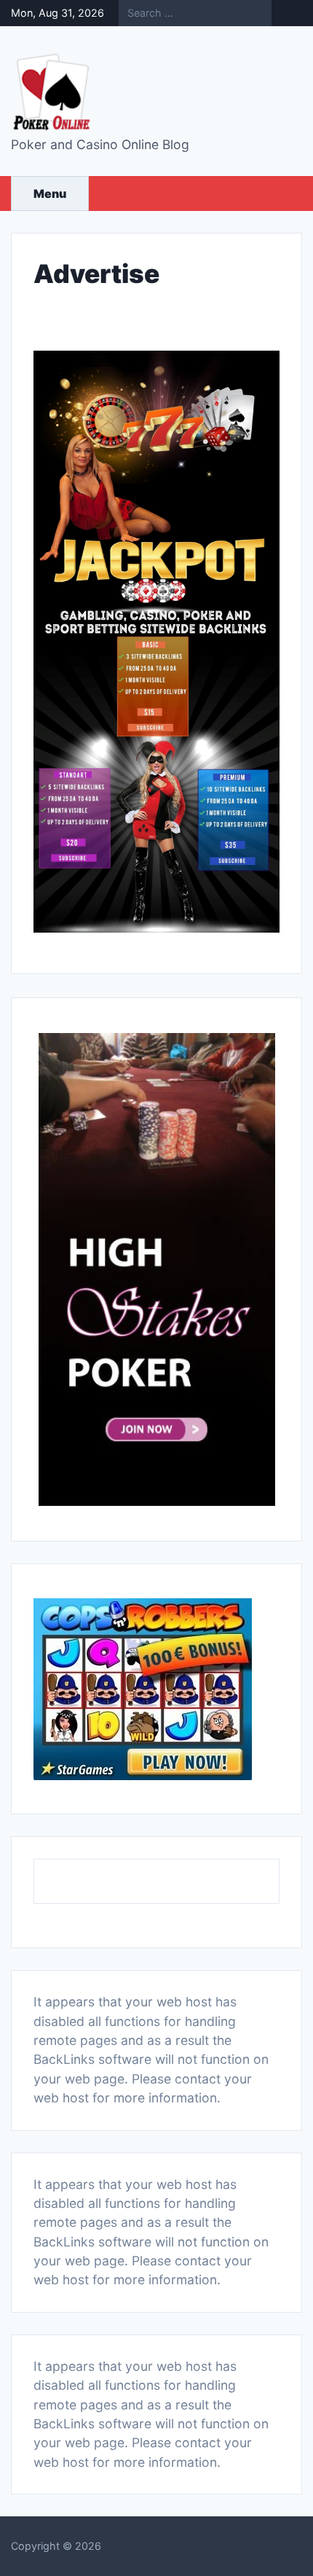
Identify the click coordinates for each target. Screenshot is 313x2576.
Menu (50, 194)
